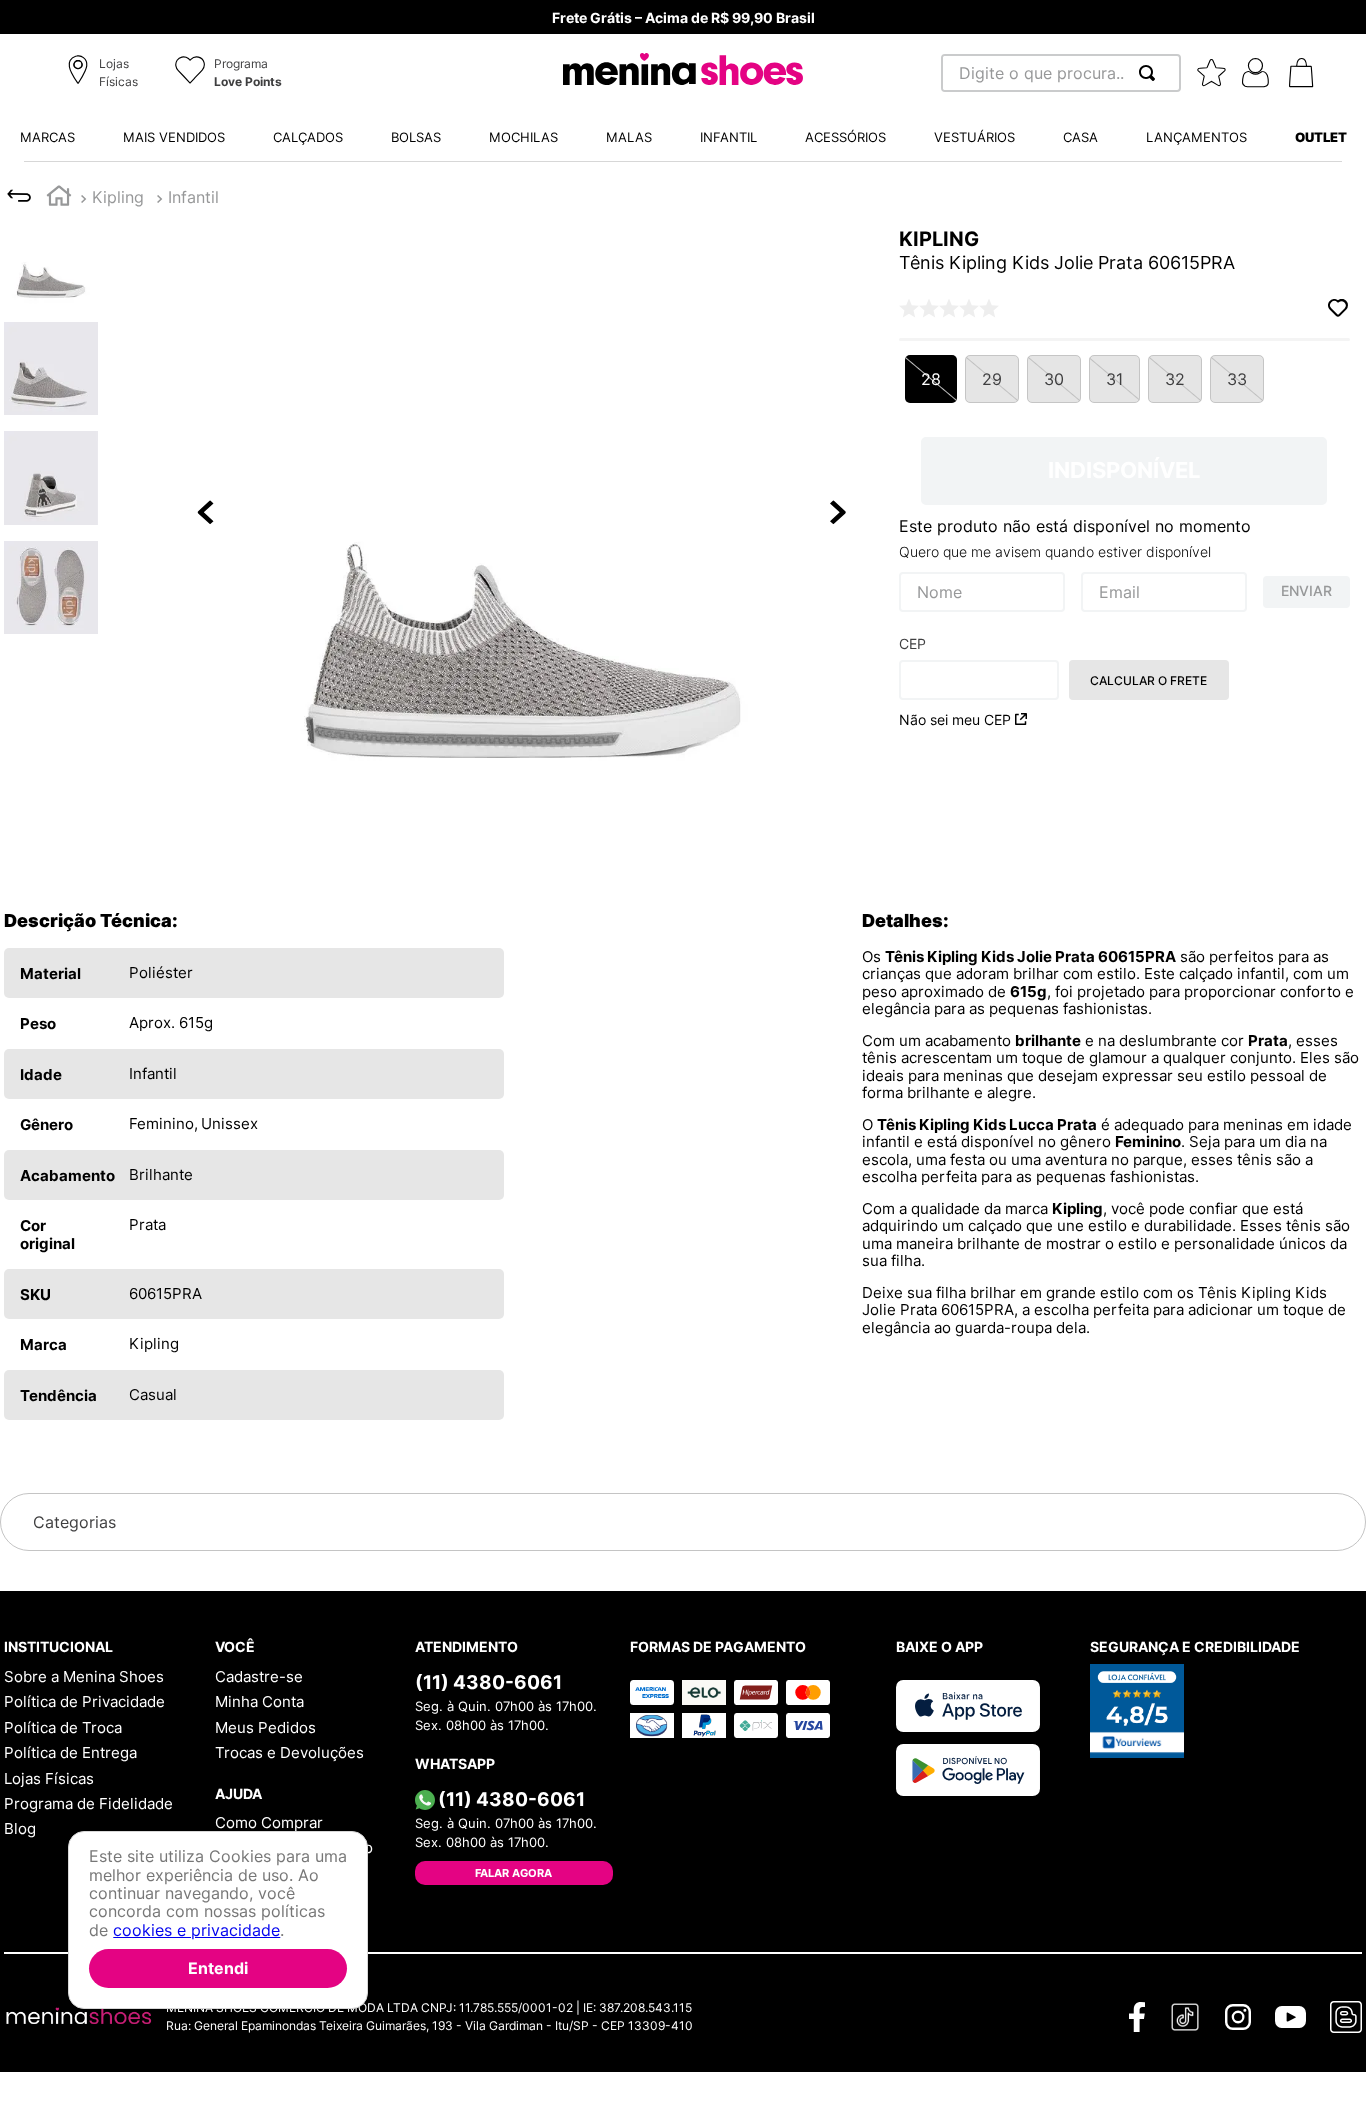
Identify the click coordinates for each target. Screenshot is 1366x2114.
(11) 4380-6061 (488, 1682)
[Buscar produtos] (1151, 73)
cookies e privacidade (196, 1930)
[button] (105, 74)
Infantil (193, 197)
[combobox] (1061, 73)
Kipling (118, 197)
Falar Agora (513, 1873)
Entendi (218, 1968)
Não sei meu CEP (955, 719)
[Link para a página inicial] (59, 198)
